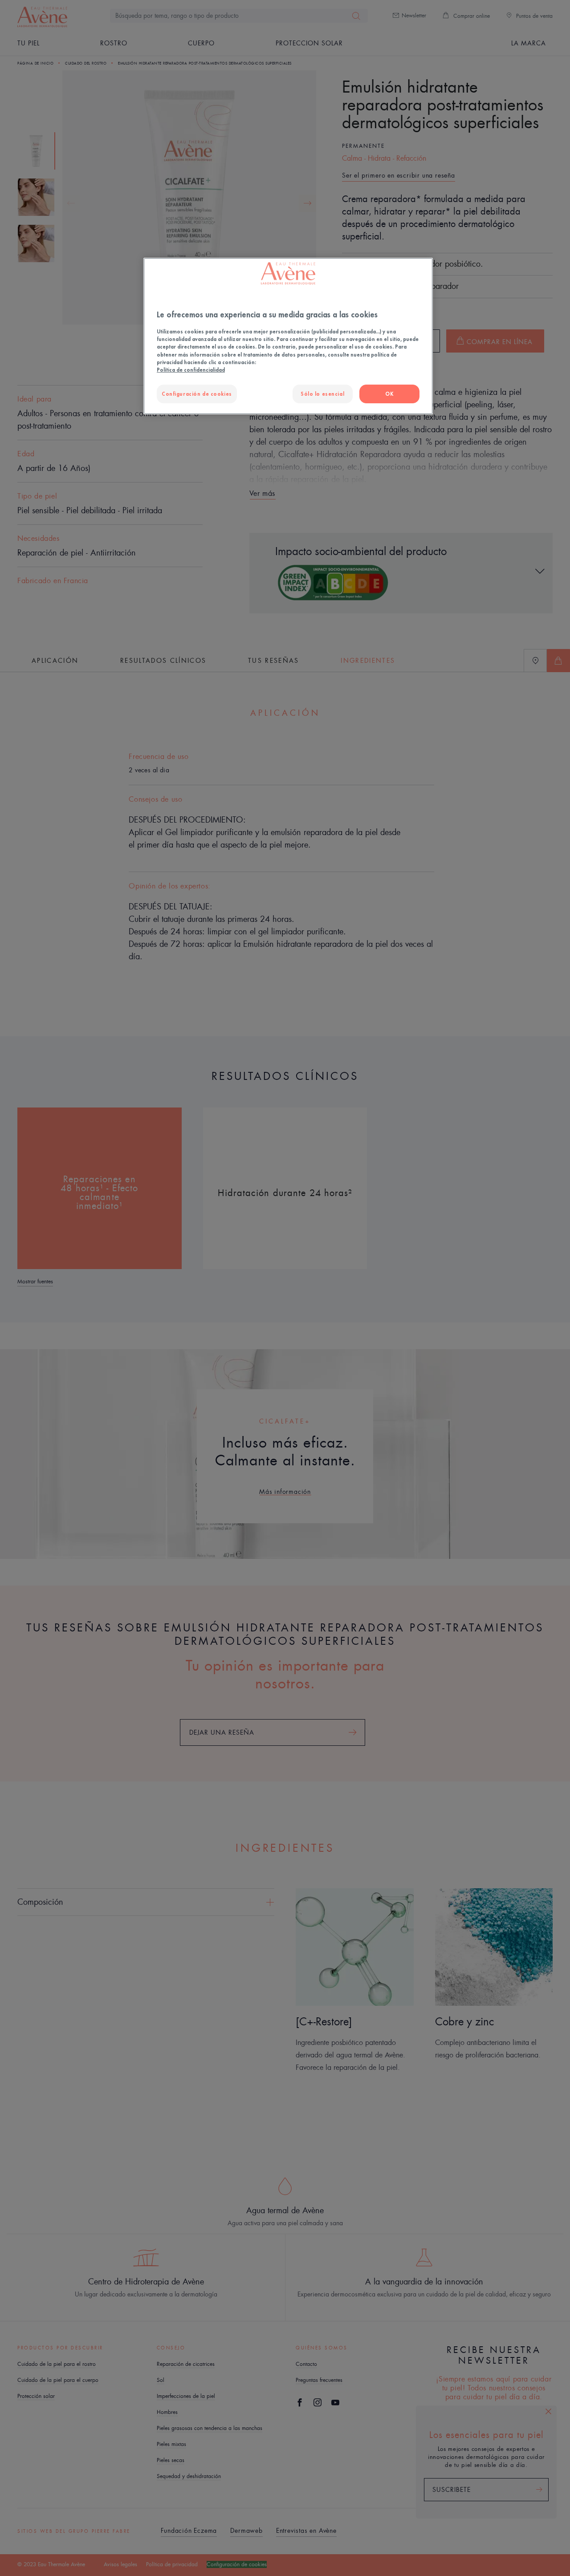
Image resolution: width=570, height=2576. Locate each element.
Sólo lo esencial (322, 394)
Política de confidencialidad (191, 370)
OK (389, 394)
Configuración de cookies (197, 394)
